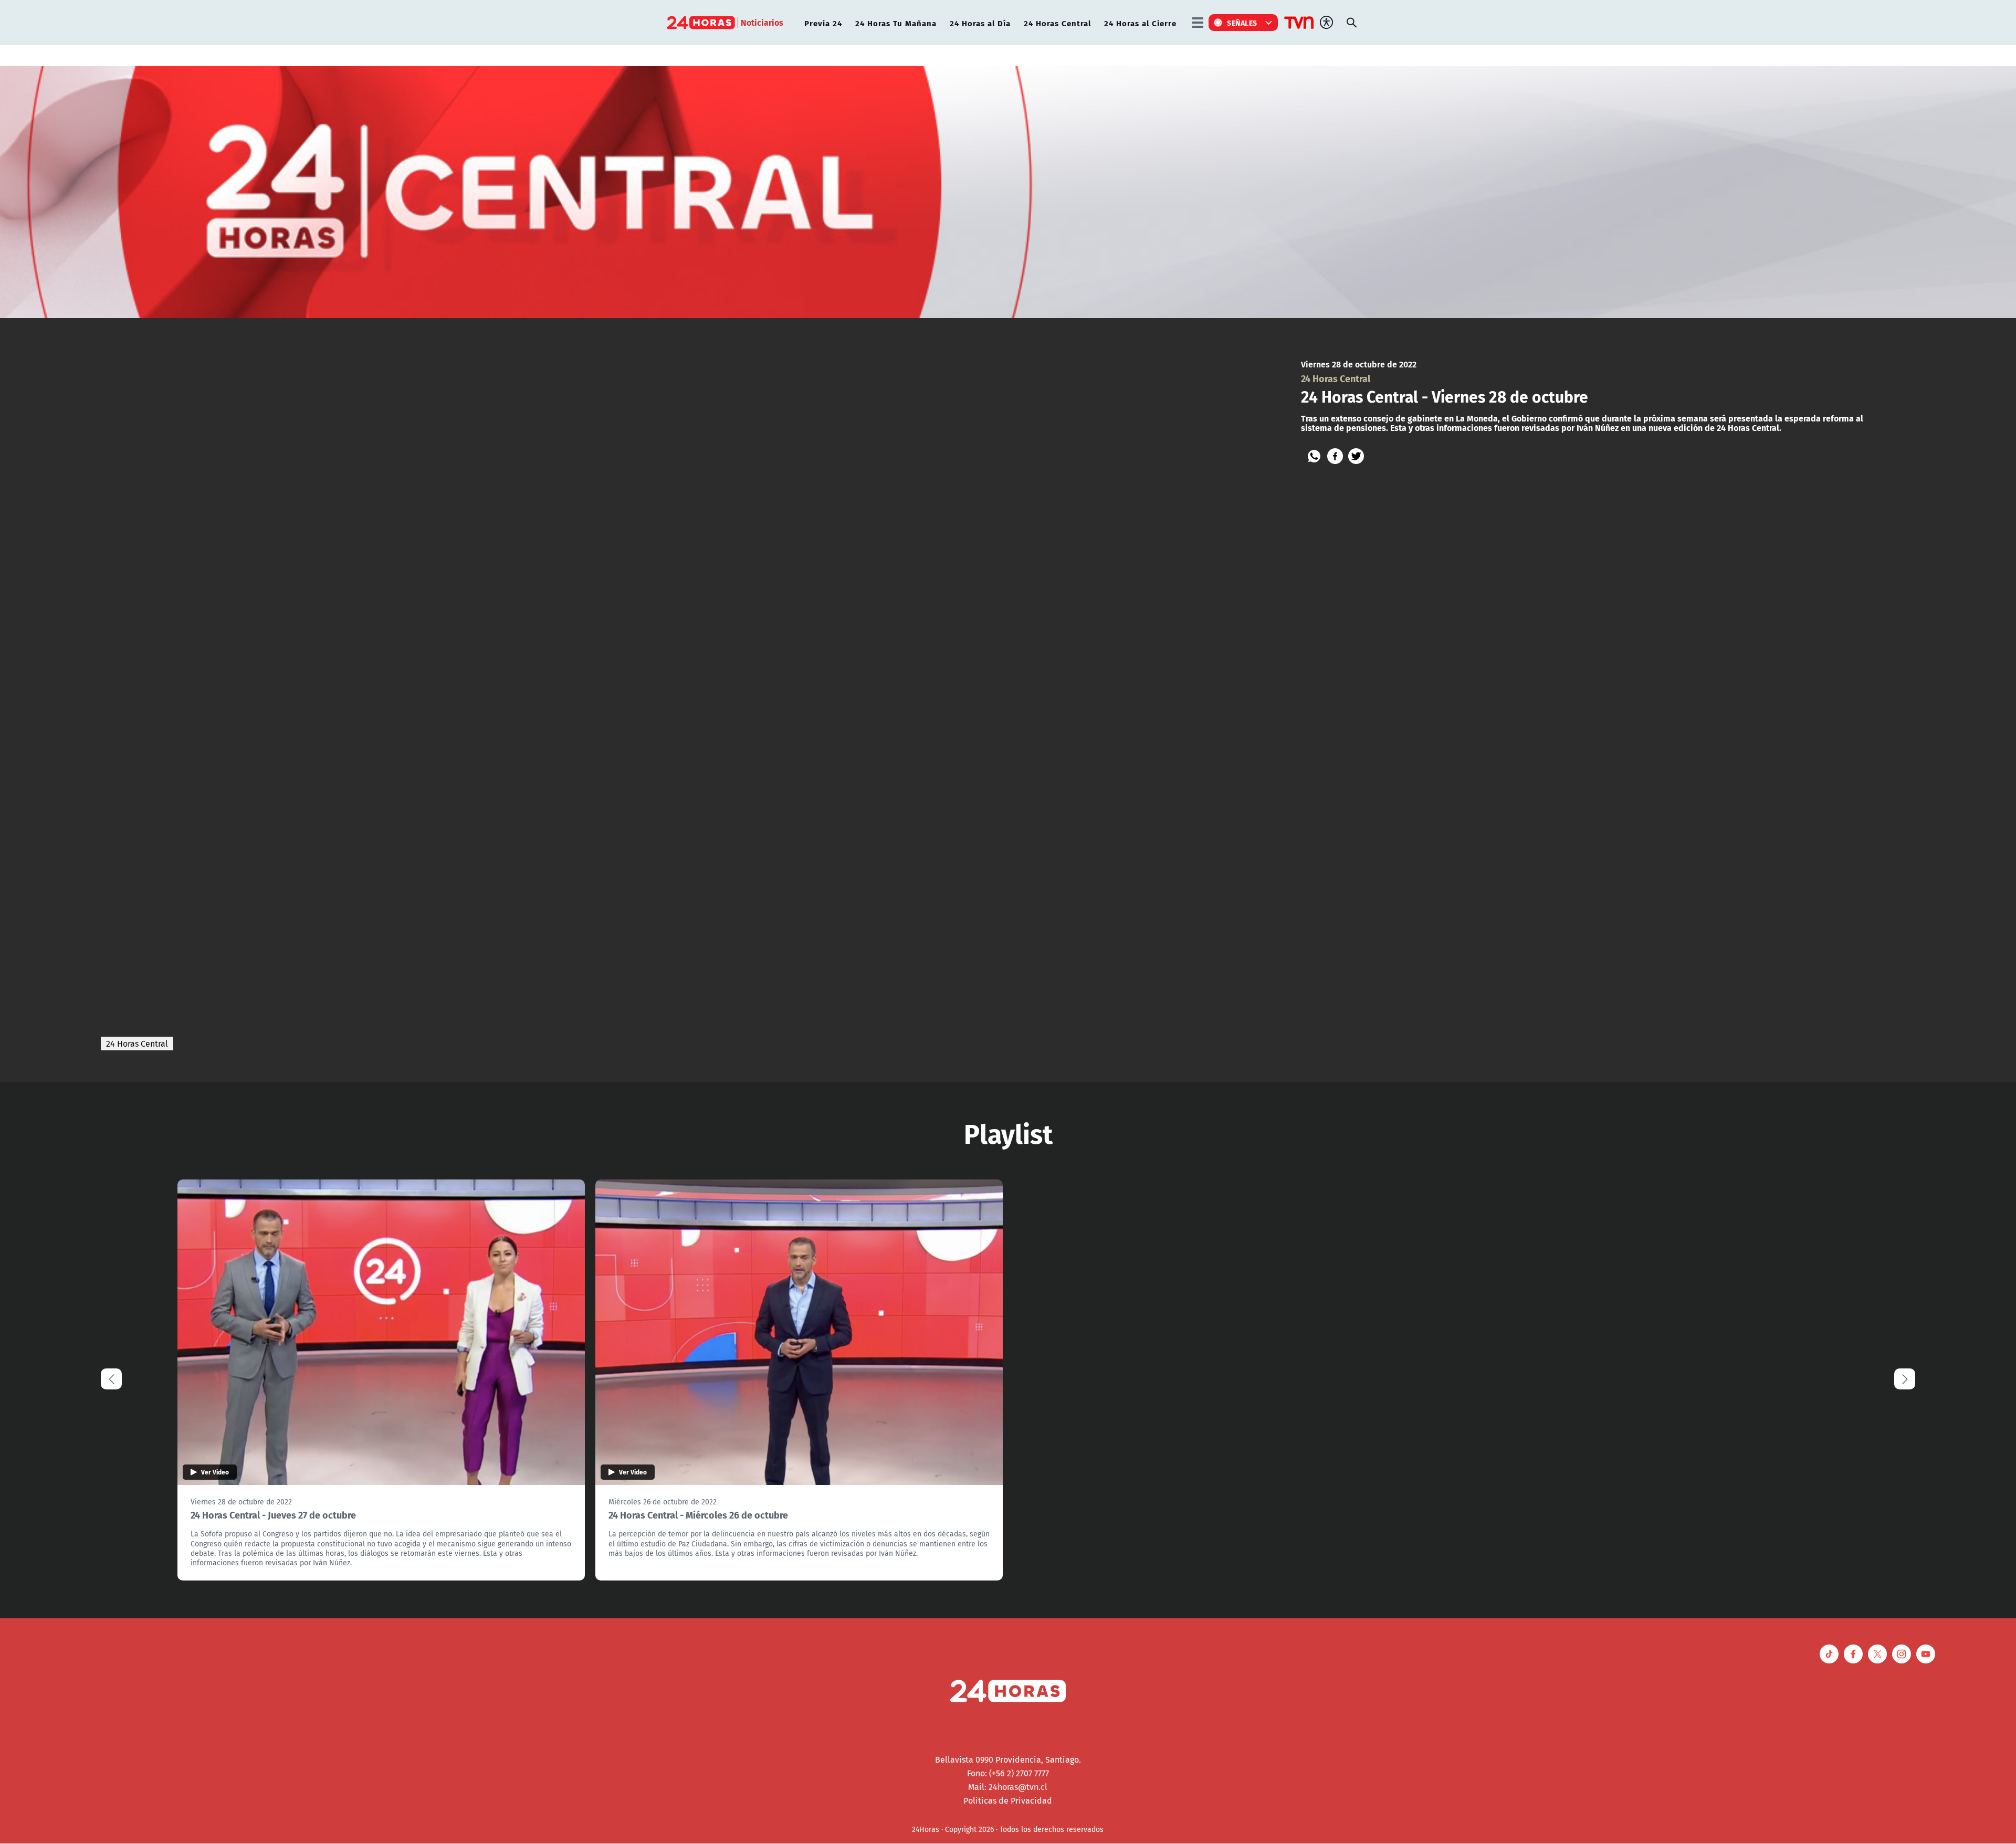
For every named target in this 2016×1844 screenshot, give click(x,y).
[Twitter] (1356, 456)
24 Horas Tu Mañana (896, 23)
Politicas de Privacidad (1008, 1800)
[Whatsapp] (1314, 456)
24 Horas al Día (980, 23)
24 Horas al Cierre (1140, 23)
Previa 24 (823, 23)
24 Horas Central (1057, 23)
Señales (1242, 23)
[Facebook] (1335, 456)
